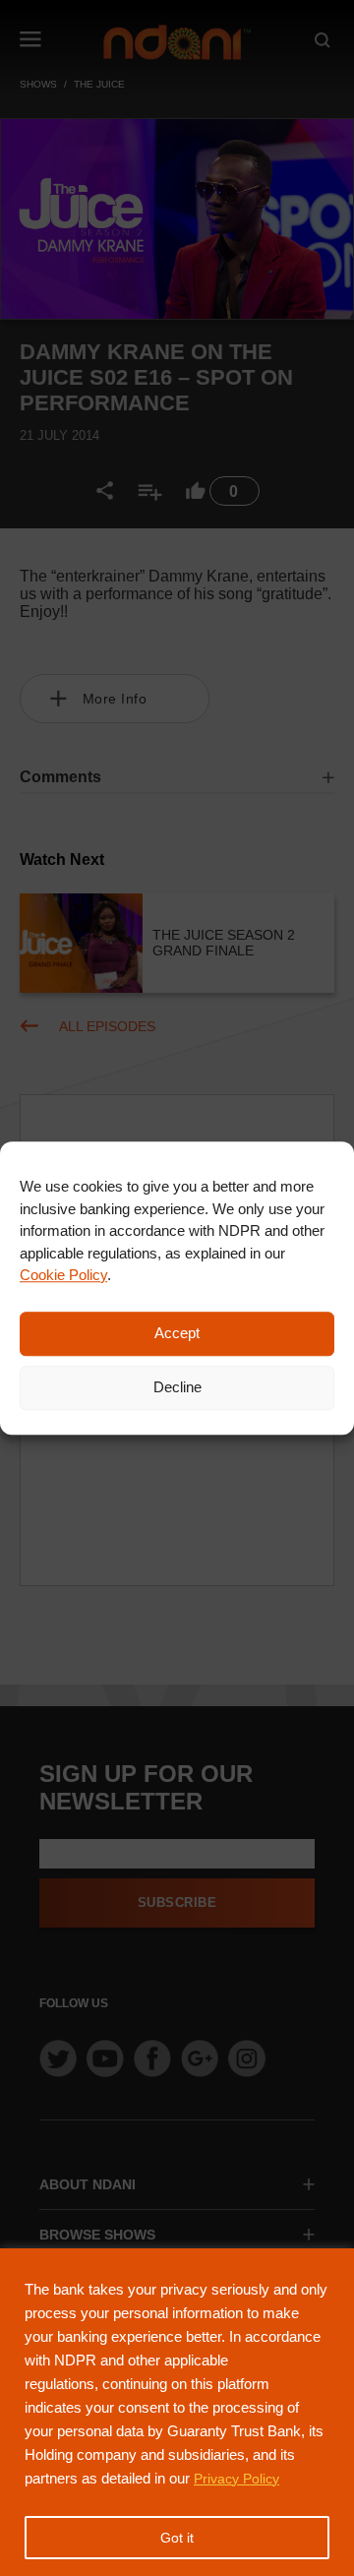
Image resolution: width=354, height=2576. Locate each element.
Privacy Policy (236, 2479)
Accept (177, 1333)
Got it (177, 2538)
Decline (177, 1387)
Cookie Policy (63, 1275)
